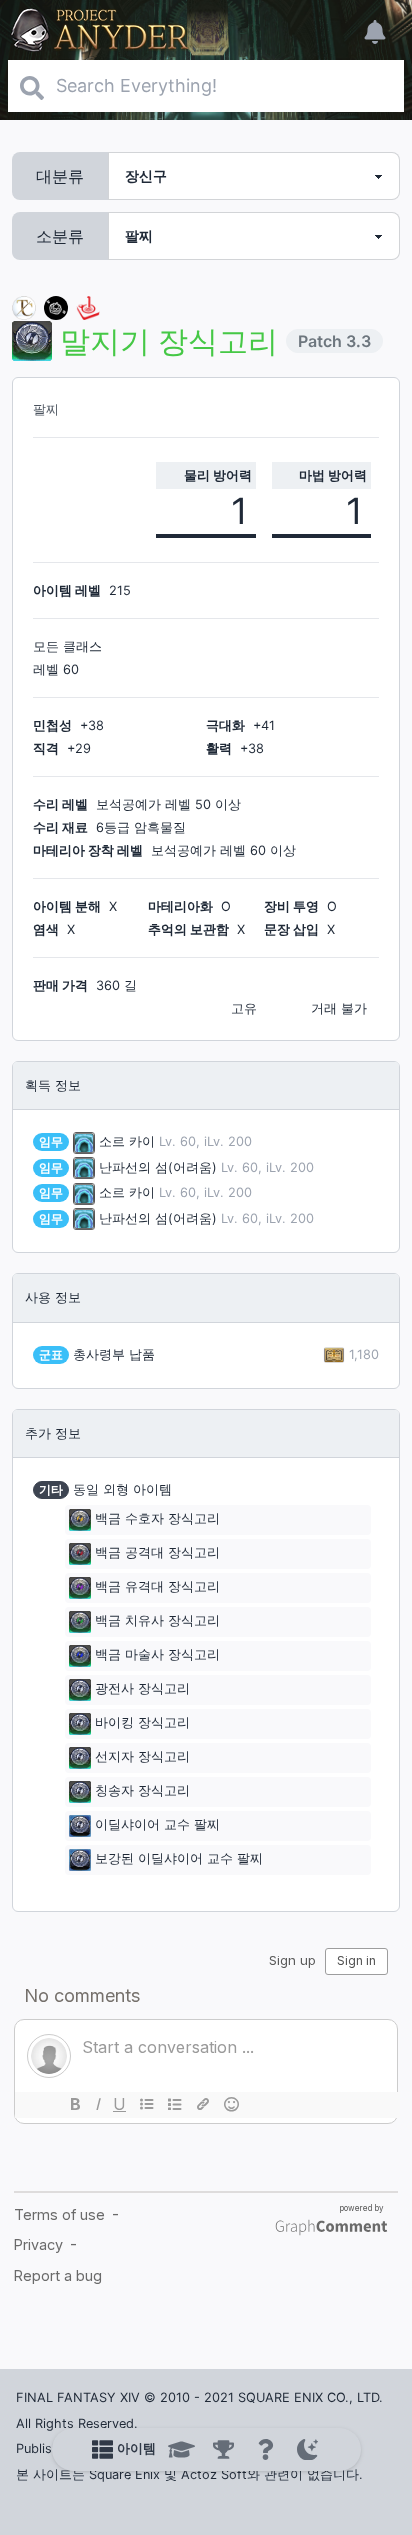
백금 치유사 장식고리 (157, 1621)
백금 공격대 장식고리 (157, 1553)
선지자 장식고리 (142, 1757)
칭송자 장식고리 (142, 1791)
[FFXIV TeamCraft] (24, 306)
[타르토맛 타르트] (56, 306)
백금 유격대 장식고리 (157, 1587)
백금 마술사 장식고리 (157, 1655)
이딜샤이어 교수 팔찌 (157, 1825)
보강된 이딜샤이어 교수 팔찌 (179, 1859)
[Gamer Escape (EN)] (88, 306)
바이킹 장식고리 (142, 1723)
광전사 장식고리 (142, 1689)
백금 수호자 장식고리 (157, 1519)
